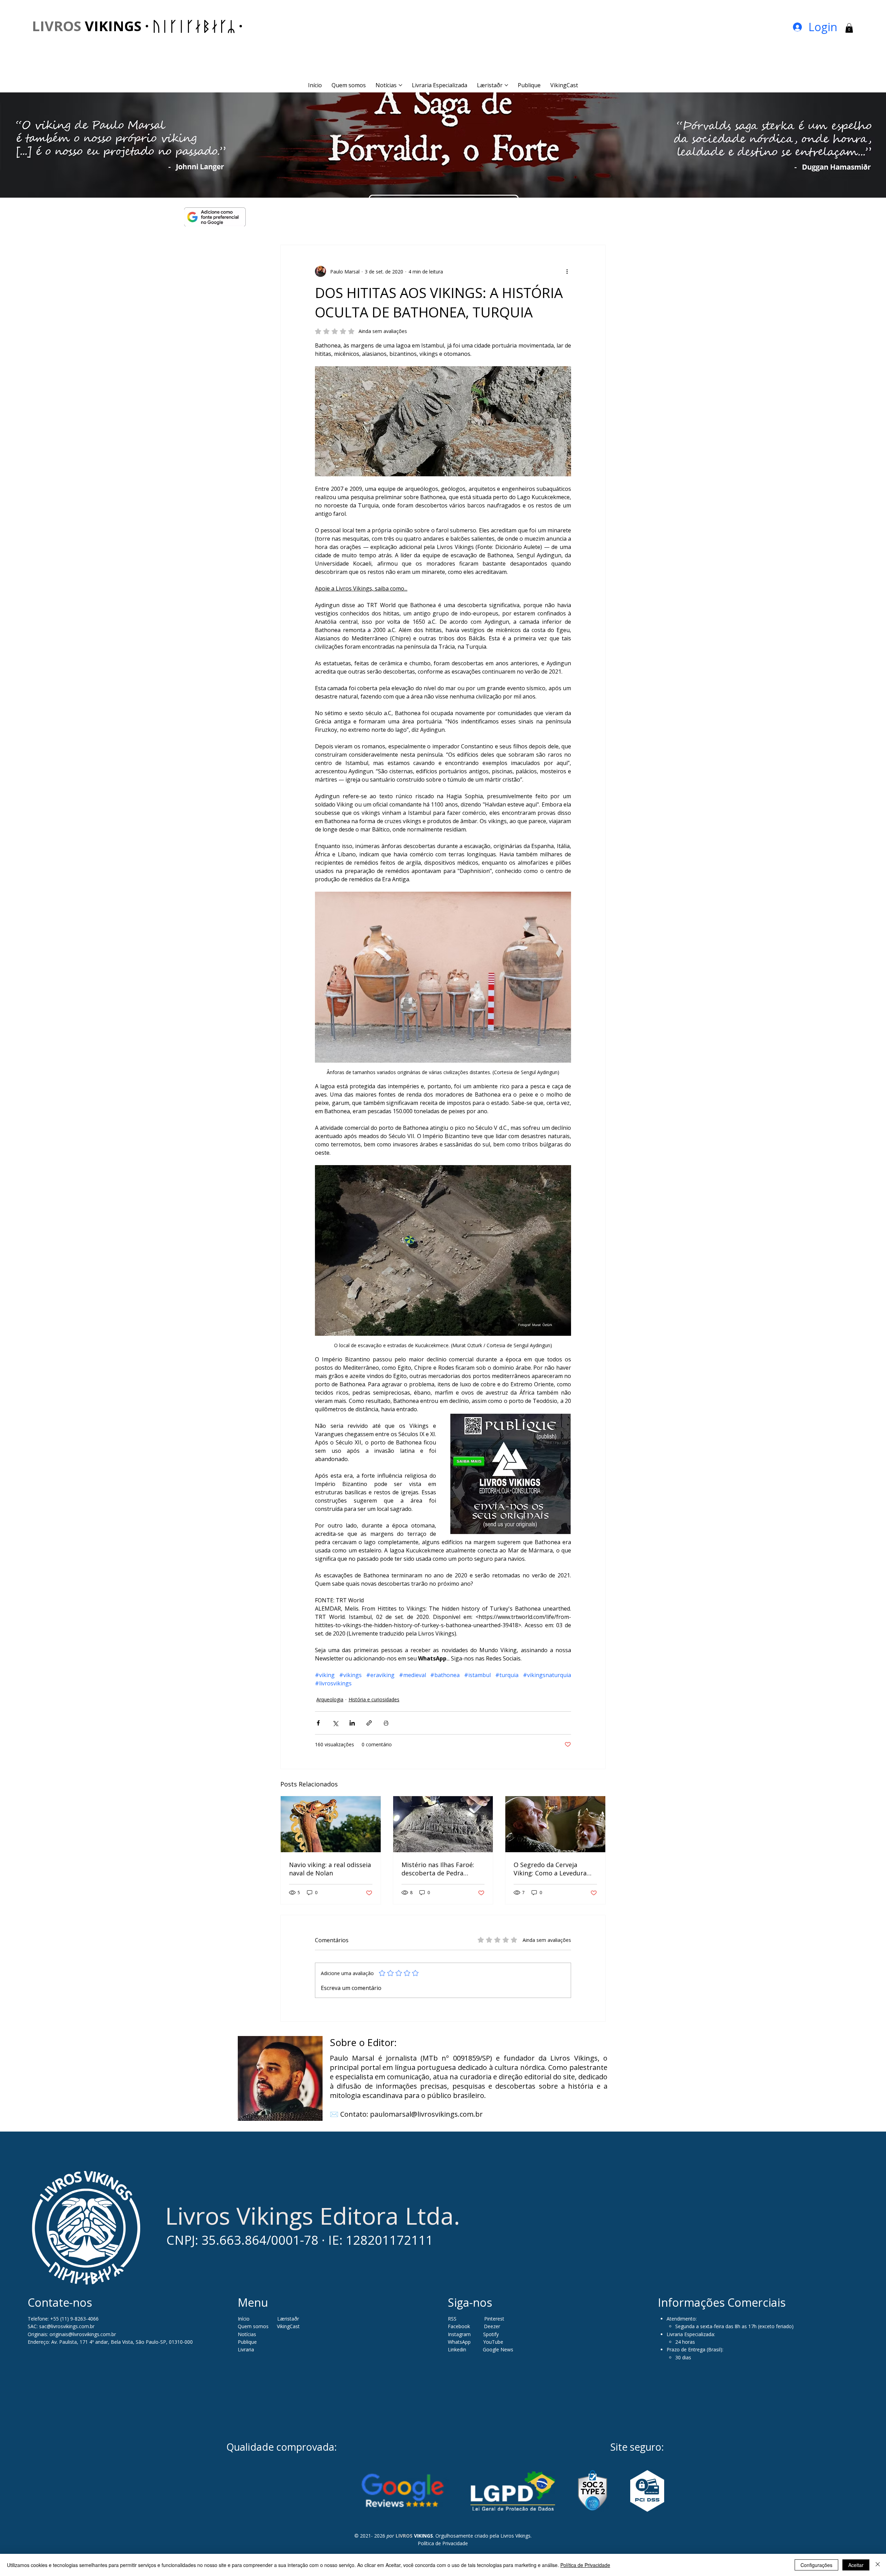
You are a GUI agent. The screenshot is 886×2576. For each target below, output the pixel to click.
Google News (498, 2349)
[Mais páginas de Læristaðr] (506, 85)
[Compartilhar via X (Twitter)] (335, 1723)
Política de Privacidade (443, 2543)
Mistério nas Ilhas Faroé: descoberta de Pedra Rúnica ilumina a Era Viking (442, 1869)
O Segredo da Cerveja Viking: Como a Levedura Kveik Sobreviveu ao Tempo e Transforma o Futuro (555, 1869)
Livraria (246, 2349)
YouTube (493, 2342)
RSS (452, 2319)
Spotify (491, 2334)
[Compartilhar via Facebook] (318, 1723)
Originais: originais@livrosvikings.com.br (72, 2334)
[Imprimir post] (386, 1723)
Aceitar (856, 2565)
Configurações (816, 2565)
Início (244, 2319)
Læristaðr (288, 2319)
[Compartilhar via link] (369, 1723)
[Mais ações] (567, 271)
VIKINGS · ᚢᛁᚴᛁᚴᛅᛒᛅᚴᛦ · (137, 26)
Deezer (492, 2326)
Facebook (460, 2326)
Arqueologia (330, 1699)
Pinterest (494, 2319)
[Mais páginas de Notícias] (400, 85)
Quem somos (253, 2326)
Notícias (247, 2334)
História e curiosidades (374, 1699)
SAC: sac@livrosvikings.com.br (61, 2326)
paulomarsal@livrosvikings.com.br (426, 2114)
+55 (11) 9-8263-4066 (74, 2319)
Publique (247, 2342)
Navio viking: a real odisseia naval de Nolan (330, 1869)
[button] (849, 28)
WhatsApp (459, 2342)
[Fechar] (878, 2565)
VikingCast (288, 2326)
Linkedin (458, 2349)
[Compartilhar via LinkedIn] (352, 1723)
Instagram (459, 2334)
